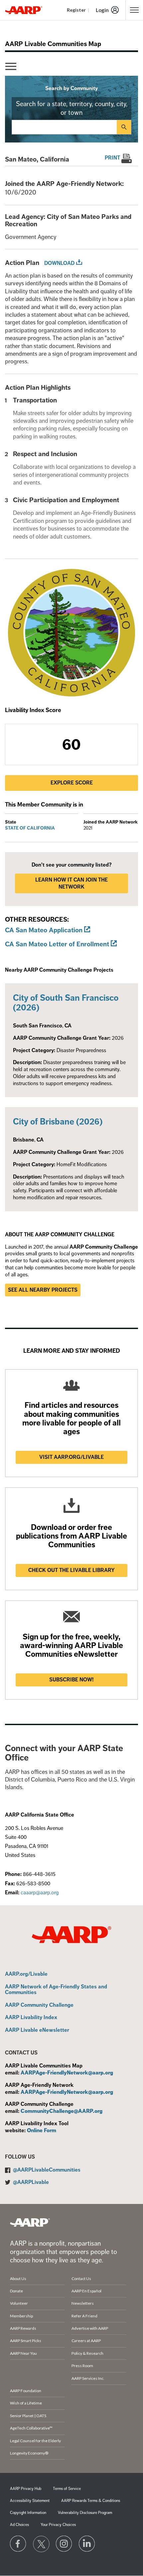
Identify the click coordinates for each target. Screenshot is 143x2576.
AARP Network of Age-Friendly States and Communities (56, 1990)
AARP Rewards (23, 2328)
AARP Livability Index (31, 2018)
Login (102, 10)
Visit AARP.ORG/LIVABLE (71, 1457)
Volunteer (19, 2303)
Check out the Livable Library (71, 1570)
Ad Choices (19, 2525)
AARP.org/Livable (26, 1974)
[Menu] (11, 67)
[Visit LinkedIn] (87, 2544)
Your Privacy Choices (58, 2525)
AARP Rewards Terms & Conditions (91, 2501)
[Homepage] (24, 10)
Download (59, 263)
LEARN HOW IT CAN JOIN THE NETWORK (71, 883)
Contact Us (81, 2279)
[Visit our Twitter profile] (41, 2544)
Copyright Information (28, 2513)
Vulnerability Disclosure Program (85, 2513)
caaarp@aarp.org (40, 1893)
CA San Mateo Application (44, 930)
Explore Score (72, 783)
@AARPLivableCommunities (47, 2170)
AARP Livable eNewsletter (37, 2030)
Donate (16, 2291)
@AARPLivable (31, 2182)
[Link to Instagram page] (64, 2544)
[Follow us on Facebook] (18, 2544)
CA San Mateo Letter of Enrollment (57, 944)
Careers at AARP (86, 2341)
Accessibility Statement (30, 2501)
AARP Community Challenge (39, 2005)
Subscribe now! (71, 1680)
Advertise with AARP (90, 2328)
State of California (30, 828)
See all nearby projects (43, 1290)
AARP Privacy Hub (26, 2489)
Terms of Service (67, 2489)
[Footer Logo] (30, 2222)
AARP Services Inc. (88, 2378)
